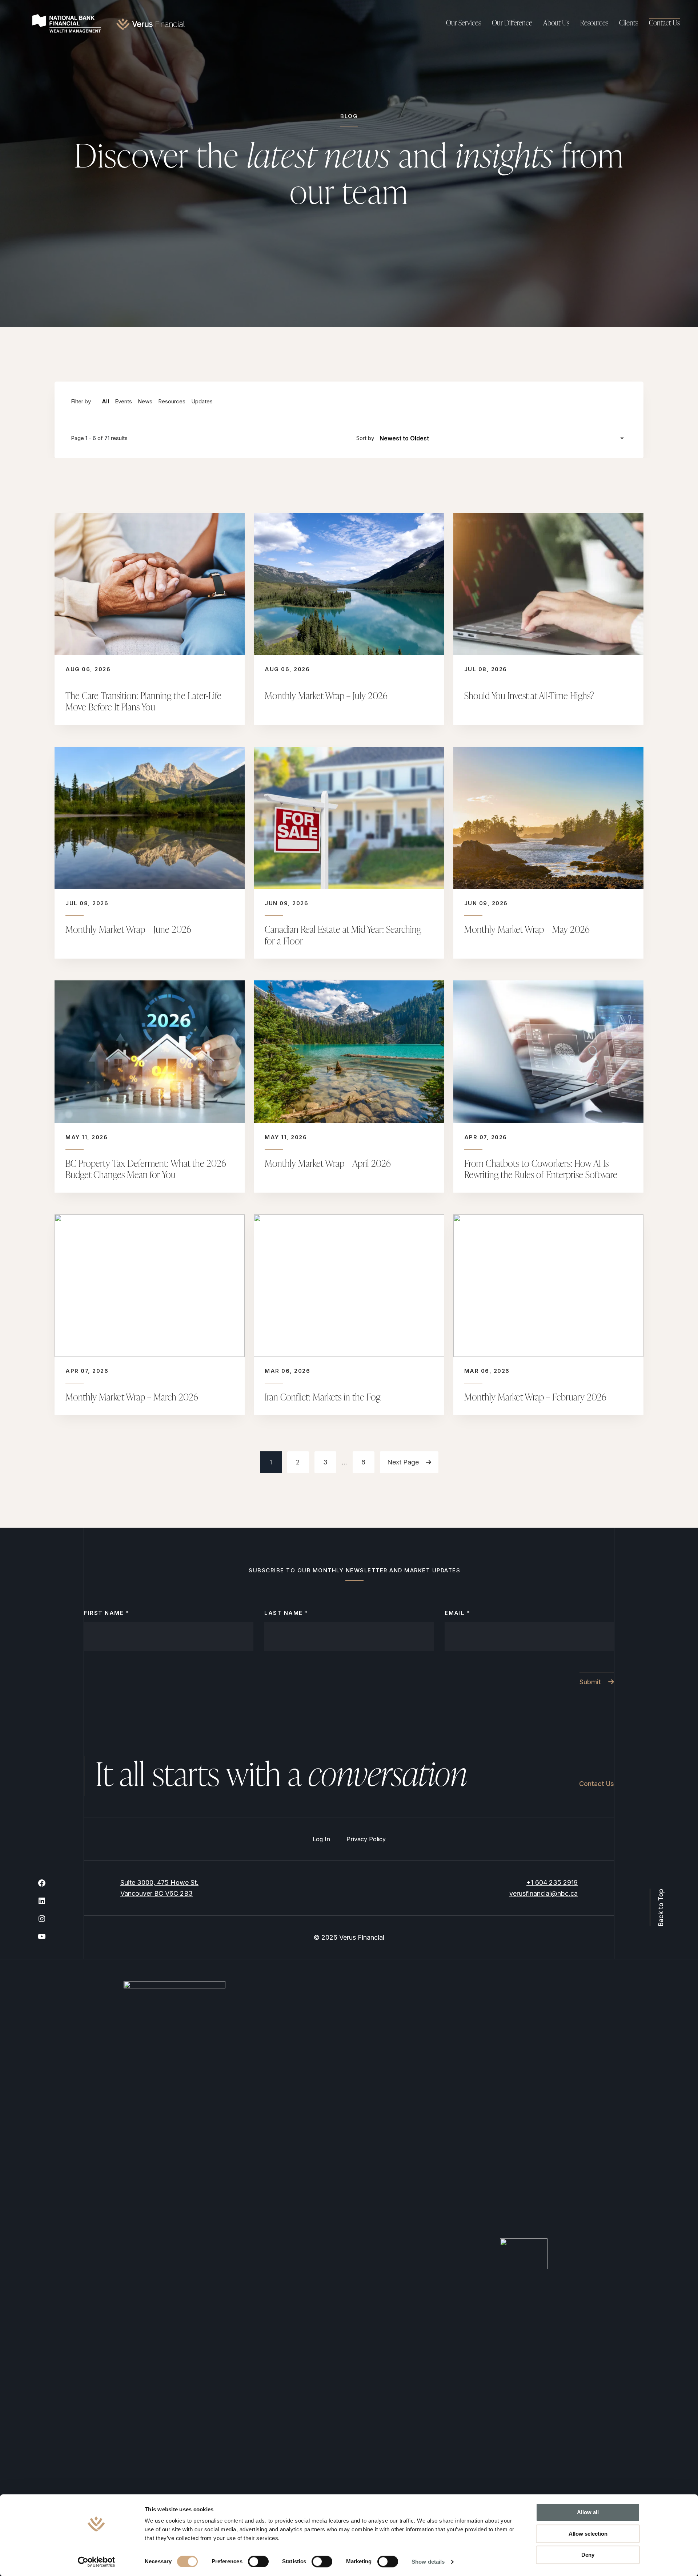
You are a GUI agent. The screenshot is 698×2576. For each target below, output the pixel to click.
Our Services (464, 24)
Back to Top (660, 1907)
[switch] (258, 2561)
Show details (428, 2562)
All (105, 401)
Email (458, 1613)
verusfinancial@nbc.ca (543, 1893)
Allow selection (588, 2534)
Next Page (403, 1462)
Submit (590, 1681)
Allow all (588, 2512)
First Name (107, 1613)
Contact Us (664, 24)
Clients (629, 24)
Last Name (286, 1613)
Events (123, 401)
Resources (172, 401)
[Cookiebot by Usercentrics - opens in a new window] (97, 2562)
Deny (588, 2555)
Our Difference (512, 24)
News (145, 401)
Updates (202, 401)
